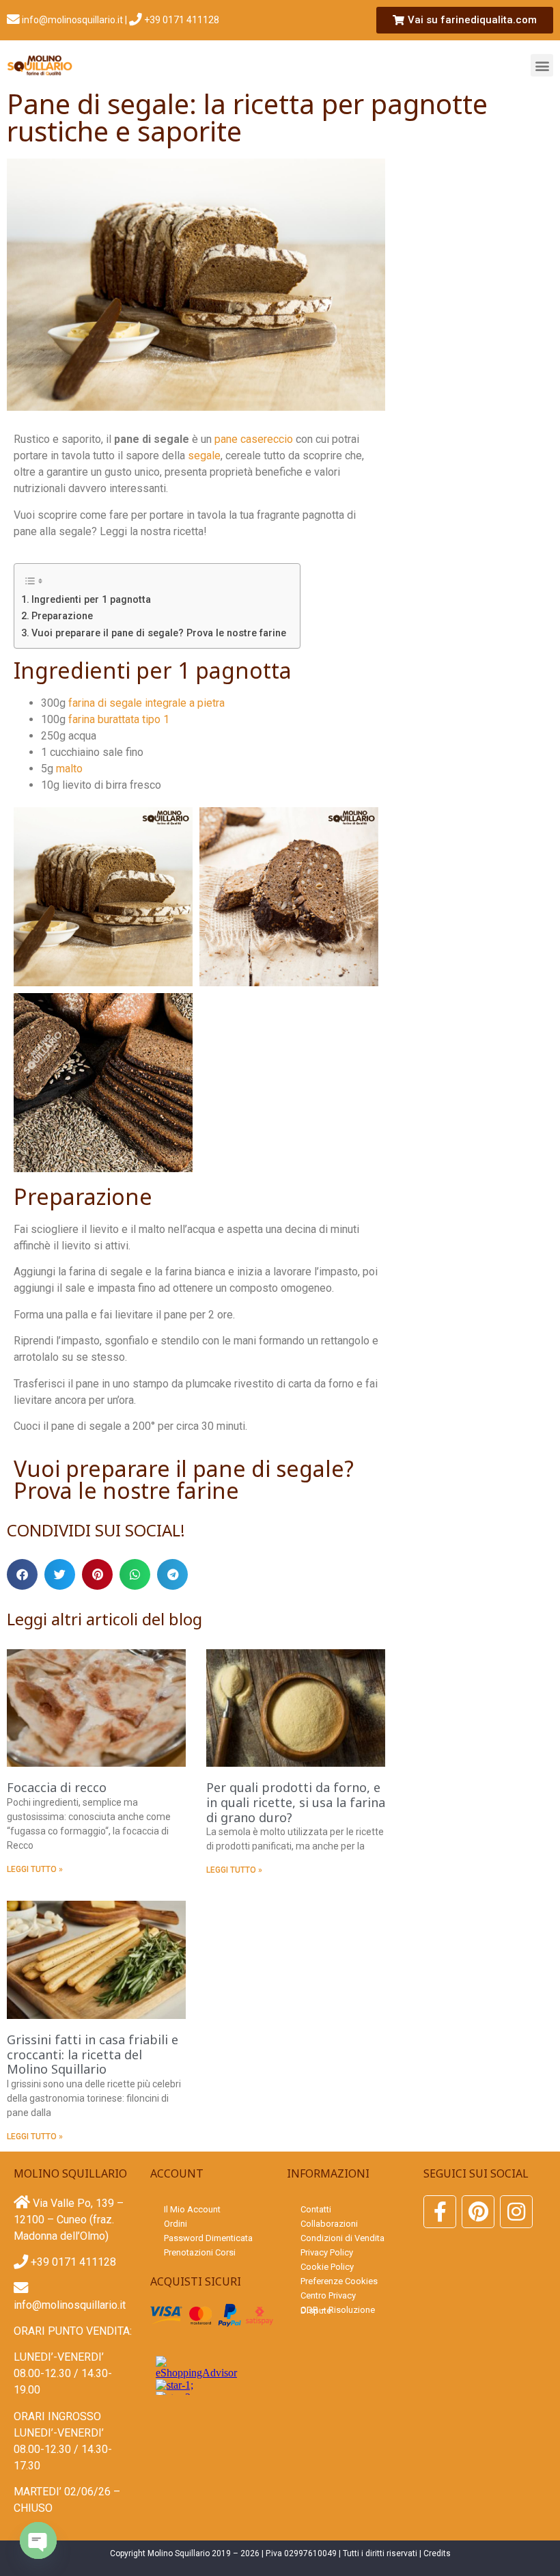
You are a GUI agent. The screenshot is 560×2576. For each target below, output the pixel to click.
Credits (437, 2553)
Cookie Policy (327, 2267)
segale (204, 456)
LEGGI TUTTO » (35, 1869)
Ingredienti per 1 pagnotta (91, 600)
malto (69, 769)
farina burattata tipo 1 (119, 719)
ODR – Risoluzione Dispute (338, 2310)
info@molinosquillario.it (71, 20)
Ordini (176, 2224)
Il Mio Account (192, 2209)
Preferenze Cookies (339, 2281)
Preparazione (62, 616)
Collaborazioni (329, 2224)
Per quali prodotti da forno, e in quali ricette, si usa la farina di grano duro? (296, 1802)
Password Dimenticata (208, 2238)
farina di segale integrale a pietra (146, 703)
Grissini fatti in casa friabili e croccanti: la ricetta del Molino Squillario (93, 2054)
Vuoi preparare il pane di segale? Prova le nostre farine (159, 633)
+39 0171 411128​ (181, 20)
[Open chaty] (38, 2540)
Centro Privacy (328, 2295)
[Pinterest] (478, 2212)
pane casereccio (254, 439)
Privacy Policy (327, 2252)
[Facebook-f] (440, 2212)
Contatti (316, 2209)
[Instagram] (516, 2212)
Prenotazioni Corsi (200, 2252)
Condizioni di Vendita (342, 2238)
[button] (542, 65)
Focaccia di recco (57, 1787)
